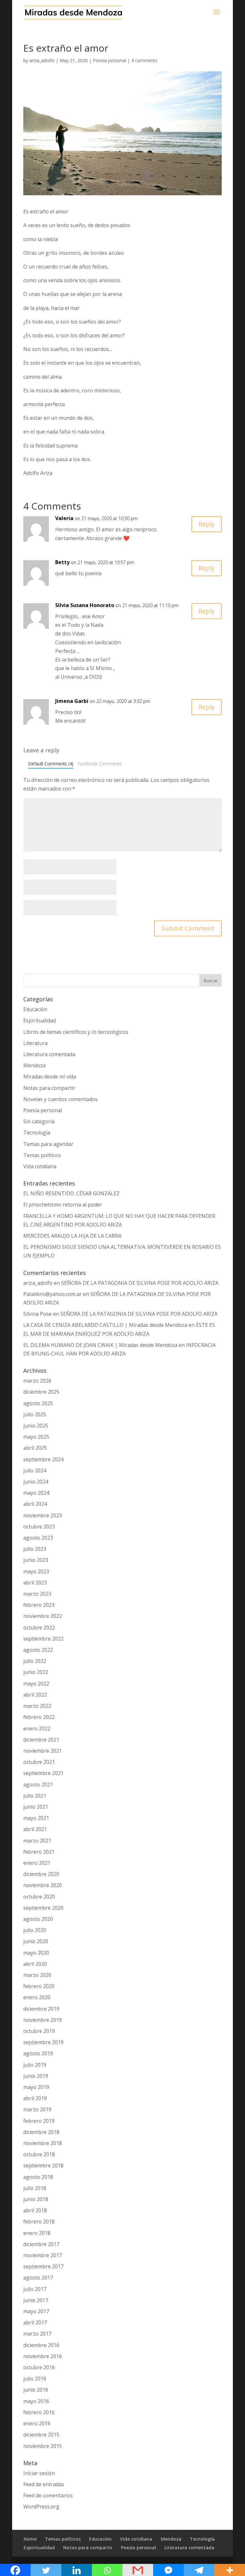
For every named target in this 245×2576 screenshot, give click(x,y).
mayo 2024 (36, 1493)
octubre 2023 (39, 1527)
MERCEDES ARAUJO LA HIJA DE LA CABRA (72, 1236)
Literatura (35, 1043)
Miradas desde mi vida (50, 1077)
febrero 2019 (39, 2121)
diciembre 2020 (41, 1874)
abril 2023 (35, 1583)
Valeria (64, 518)
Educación (35, 1009)
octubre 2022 (39, 1628)
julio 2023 (35, 1549)
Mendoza (34, 1065)
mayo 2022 (36, 1684)
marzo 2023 (37, 1594)
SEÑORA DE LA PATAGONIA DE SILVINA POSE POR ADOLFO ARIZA (140, 1283)
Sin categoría (39, 1121)
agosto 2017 (38, 2278)
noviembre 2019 (43, 2020)
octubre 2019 (39, 2031)
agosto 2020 (38, 1919)
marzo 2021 (37, 1841)
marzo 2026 (37, 1381)
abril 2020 (35, 1964)
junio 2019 (36, 2076)
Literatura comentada (49, 1054)
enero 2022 (37, 1728)
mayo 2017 (36, 2311)
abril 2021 (35, 1829)
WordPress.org (41, 2507)
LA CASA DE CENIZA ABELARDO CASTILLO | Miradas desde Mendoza (105, 1325)
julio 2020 (35, 1930)
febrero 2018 (39, 2222)
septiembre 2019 (43, 2042)
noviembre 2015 (43, 2446)
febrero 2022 (39, 1717)
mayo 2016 (36, 2401)
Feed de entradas (44, 2484)
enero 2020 (37, 1997)
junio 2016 (36, 2390)
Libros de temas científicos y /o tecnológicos (76, 1032)
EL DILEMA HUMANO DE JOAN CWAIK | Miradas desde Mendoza (100, 1345)
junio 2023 (36, 1560)
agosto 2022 (38, 1650)
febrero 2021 (39, 1852)
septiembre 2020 (43, 1908)
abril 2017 (35, 2322)
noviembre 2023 (43, 1515)
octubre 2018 (39, 2154)
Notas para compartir (49, 1088)
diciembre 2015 (41, 2435)
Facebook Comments (100, 764)
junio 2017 (36, 2300)
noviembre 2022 (43, 1616)
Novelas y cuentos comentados (60, 1099)
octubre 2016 (39, 2367)
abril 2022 (35, 1695)
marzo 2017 (37, 2334)
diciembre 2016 (41, 2345)
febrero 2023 (39, 1605)
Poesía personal (109, 60)
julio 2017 (35, 2289)
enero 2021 (37, 1863)
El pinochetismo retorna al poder (63, 1205)
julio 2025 (35, 1414)
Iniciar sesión (39, 2473)
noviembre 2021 (43, 1751)
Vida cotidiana (40, 1166)
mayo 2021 (36, 1818)
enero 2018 (37, 2233)
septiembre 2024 (43, 1459)
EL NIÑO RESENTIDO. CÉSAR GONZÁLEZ (71, 1193)
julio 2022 (35, 1661)
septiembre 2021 (43, 1773)
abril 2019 (35, 2098)
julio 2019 (35, 2065)
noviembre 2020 (43, 1885)
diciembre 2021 (41, 1740)
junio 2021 (36, 1807)
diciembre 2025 (41, 1392)
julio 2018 (35, 2188)
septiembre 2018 (43, 2165)
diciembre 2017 (41, 2244)
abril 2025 (35, 1448)
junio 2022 (36, 1672)
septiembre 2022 (43, 1639)
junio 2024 (36, 1482)
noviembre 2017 (43, 2255)
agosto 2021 (38, 1785)
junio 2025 (36, 1426)
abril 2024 (35, 1504)
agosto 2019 (38, 2053)
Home (30, 2539)
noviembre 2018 (43, 2143)
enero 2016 (37, 2423)
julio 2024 (35, 1470)
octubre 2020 (39, 1897)
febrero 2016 (39, 2412)
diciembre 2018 (41, 2132)
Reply (207, 524)
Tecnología (37, 1133)
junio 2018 (36, 2199)
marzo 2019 (37, 2109)
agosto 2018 (38, 2177)
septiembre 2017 (43, 2266)
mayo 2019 (36, 2087)
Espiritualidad (40, 1020)
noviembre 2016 (43, 2356)
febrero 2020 (39, 1986)
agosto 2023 (38, 1538)
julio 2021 (35, 1796)
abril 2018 (35, 2210)
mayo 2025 (36, 1437)
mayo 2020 (36, 1953)
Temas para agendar (48, 1144)
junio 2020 (36, 1941)
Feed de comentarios (48, 2495)
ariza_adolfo (42, 60)
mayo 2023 (36, 1571)
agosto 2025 (38, 1403)
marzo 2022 (37, 1706)
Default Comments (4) (51, 764)
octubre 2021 (39, 1762)
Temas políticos (42, 1155)
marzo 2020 (37, 1975)
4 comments (144, 60)
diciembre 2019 (41, 2009)
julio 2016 (35, 2379)
